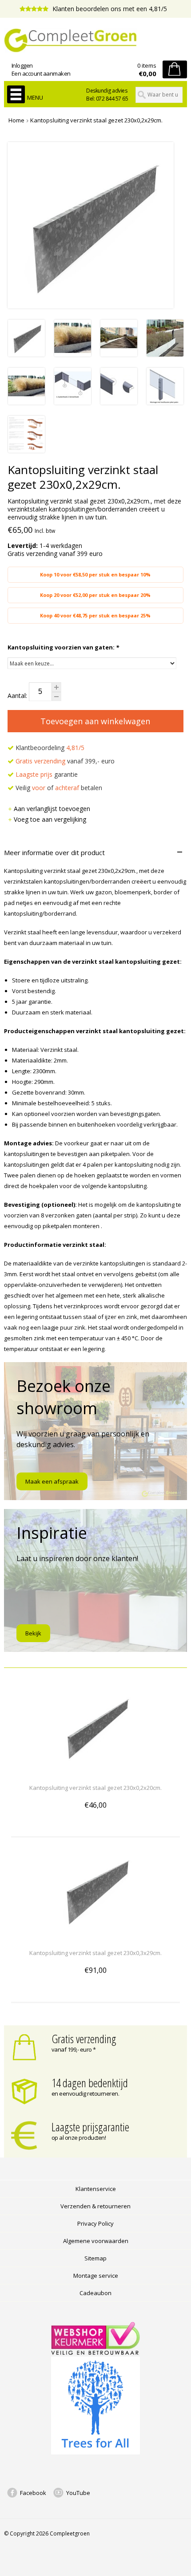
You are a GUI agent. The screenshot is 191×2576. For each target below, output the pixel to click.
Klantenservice (96, 2189)
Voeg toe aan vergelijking (50, 819)
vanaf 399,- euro (65, 761)
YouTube (78, 2493)
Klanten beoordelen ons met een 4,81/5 (109, 9)
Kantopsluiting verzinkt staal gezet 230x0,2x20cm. (95, 1788)
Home (16, 120)
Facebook (33, 2493)
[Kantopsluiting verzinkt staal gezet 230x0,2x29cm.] (26, 354)
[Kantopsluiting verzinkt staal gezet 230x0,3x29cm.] (95, 1937)
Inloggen (22, 65)
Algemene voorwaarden (96, 2241)
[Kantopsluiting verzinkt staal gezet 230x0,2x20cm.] (95, 1771)
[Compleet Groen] (96, 41)
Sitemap (95, 2258)
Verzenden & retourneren (95, 2206)
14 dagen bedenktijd (90, 2083)
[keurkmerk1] (95, 2353)
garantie (47, 774)
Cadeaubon (95, 2293)
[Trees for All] (95, 2452)
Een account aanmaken (41, 73)
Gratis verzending (84, 2039)
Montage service (96, 2276)
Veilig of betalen (58, 788)
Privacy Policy (95, 2223)
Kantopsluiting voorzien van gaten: (63, 647)
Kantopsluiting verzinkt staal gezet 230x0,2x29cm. (96, 120)
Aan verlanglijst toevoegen (52, 809)
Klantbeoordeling (49, 748)
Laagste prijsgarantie (90, 2127)
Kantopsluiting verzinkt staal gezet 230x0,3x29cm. (95, 1953)
